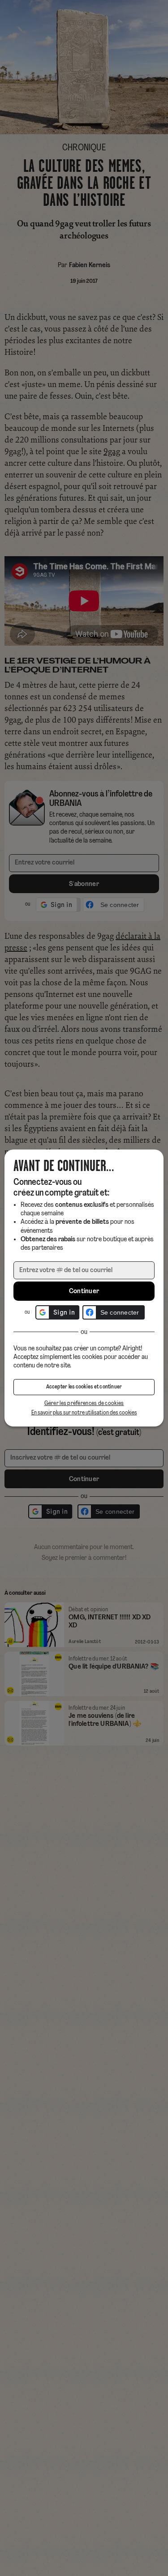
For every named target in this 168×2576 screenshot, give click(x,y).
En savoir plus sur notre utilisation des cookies (84, 1413)
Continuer (84, 1291)
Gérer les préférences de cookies (84, 1403)
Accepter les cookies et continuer (84, 1387)
